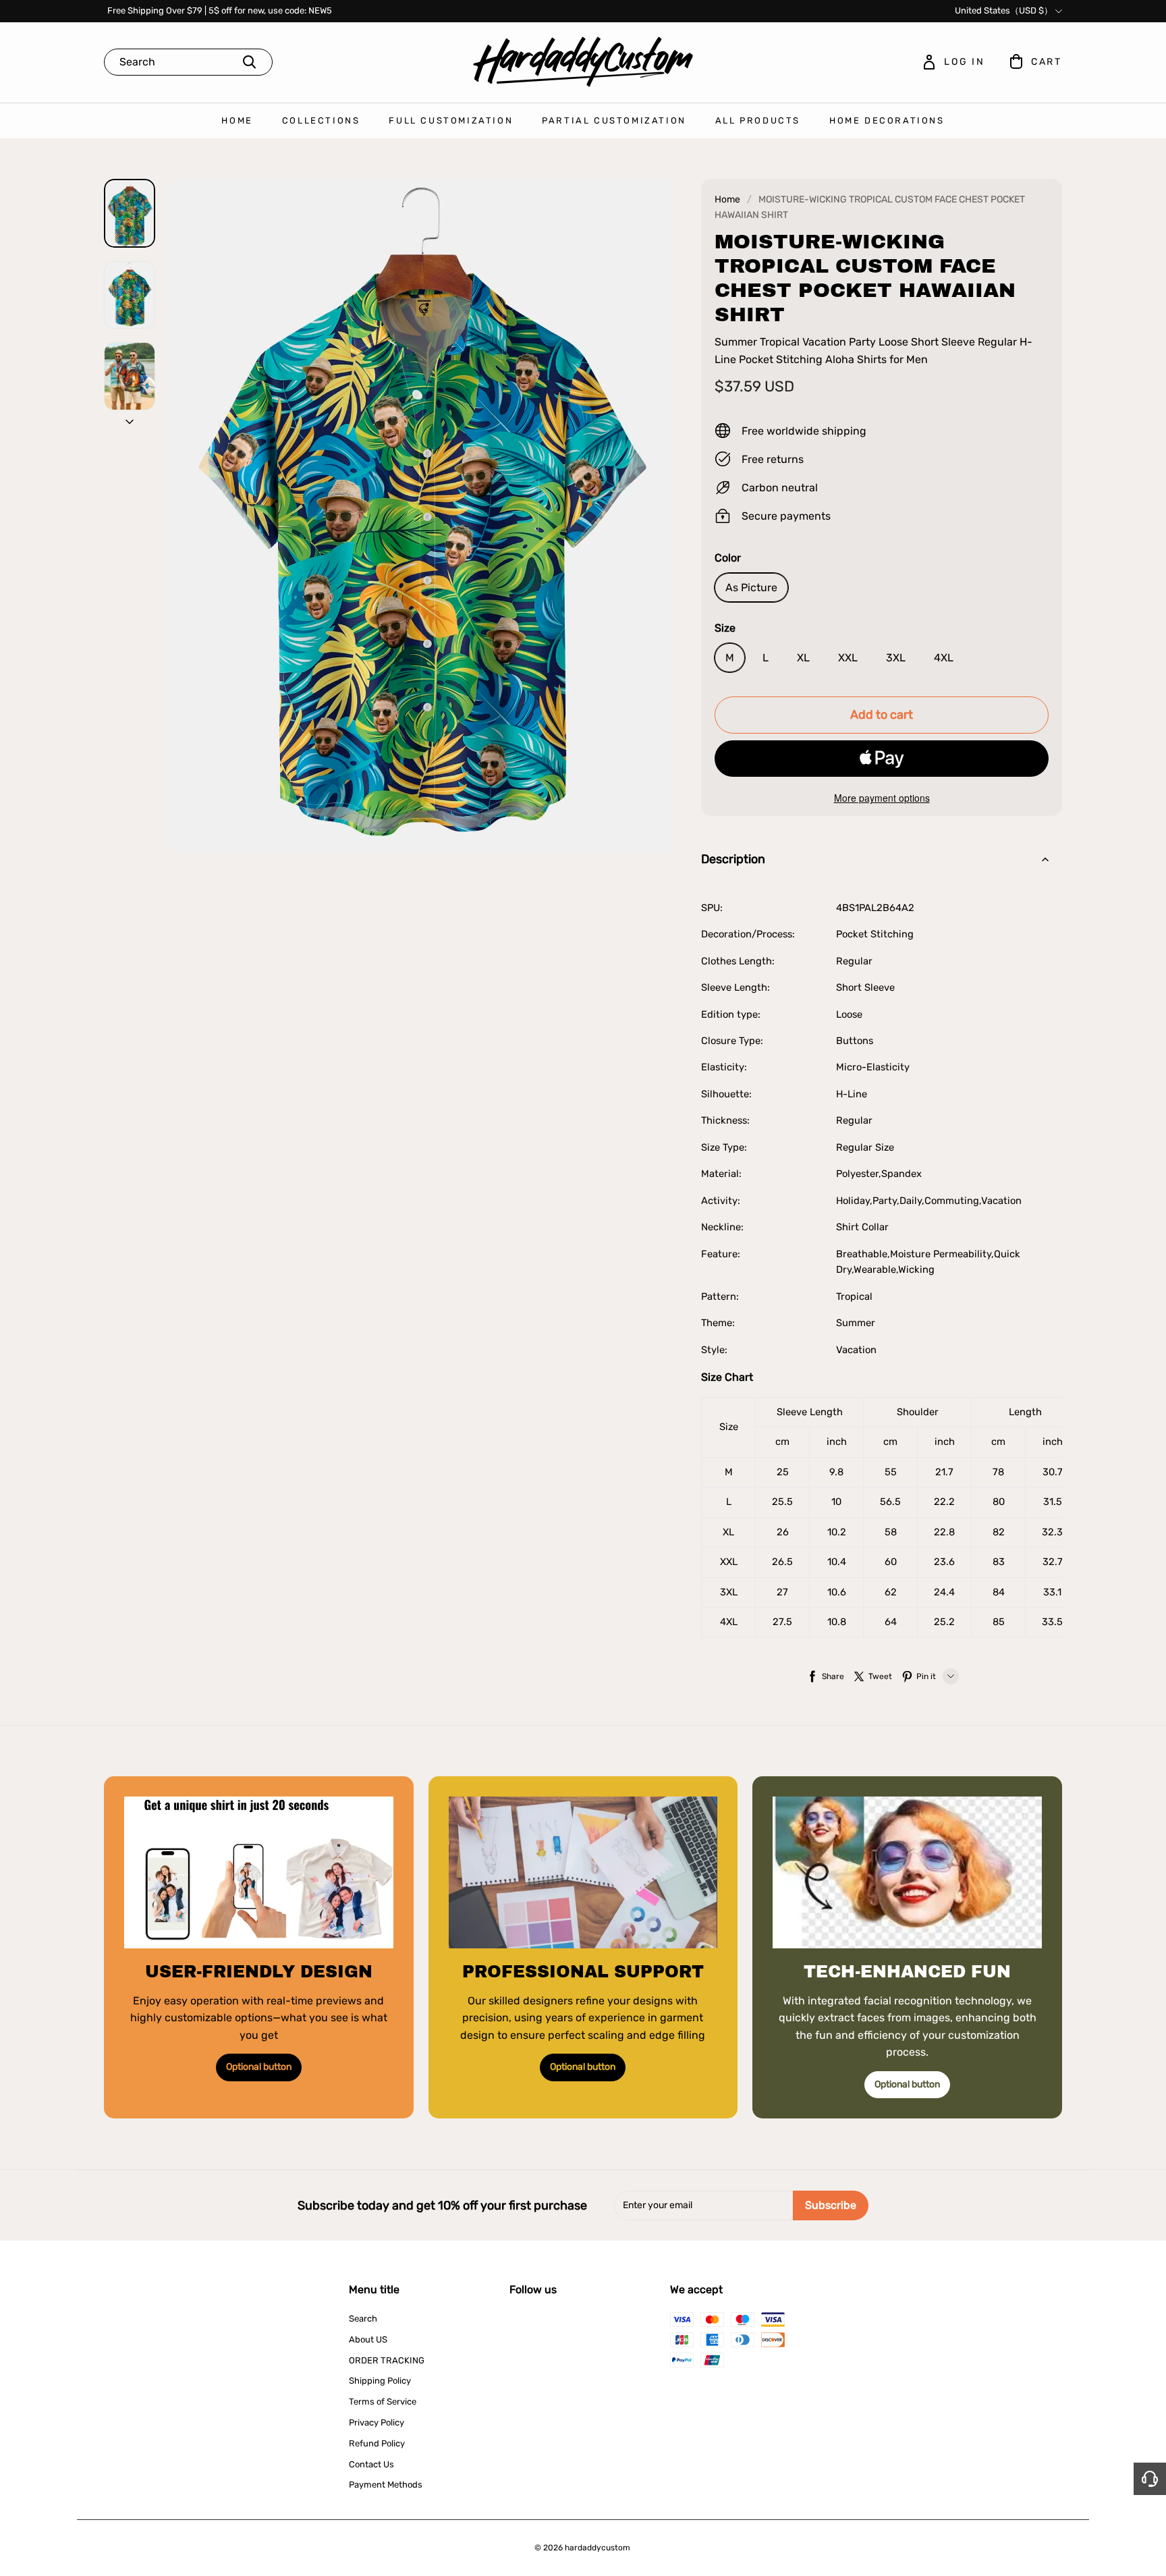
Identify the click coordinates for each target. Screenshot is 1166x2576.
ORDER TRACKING (387, 2360)
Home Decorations (887, 120)
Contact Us (371, 2464)
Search (363, 2319)
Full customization (451, 120)
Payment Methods (386, 2485)
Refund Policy (377, 2443)
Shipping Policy (380, 2381)
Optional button (259, 2067)
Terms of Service (383, 2402)
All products (758, 120)
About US (368, 2339)
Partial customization (614, 120)
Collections (321, 120)
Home (237, 120)
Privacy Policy (377, 2422)
